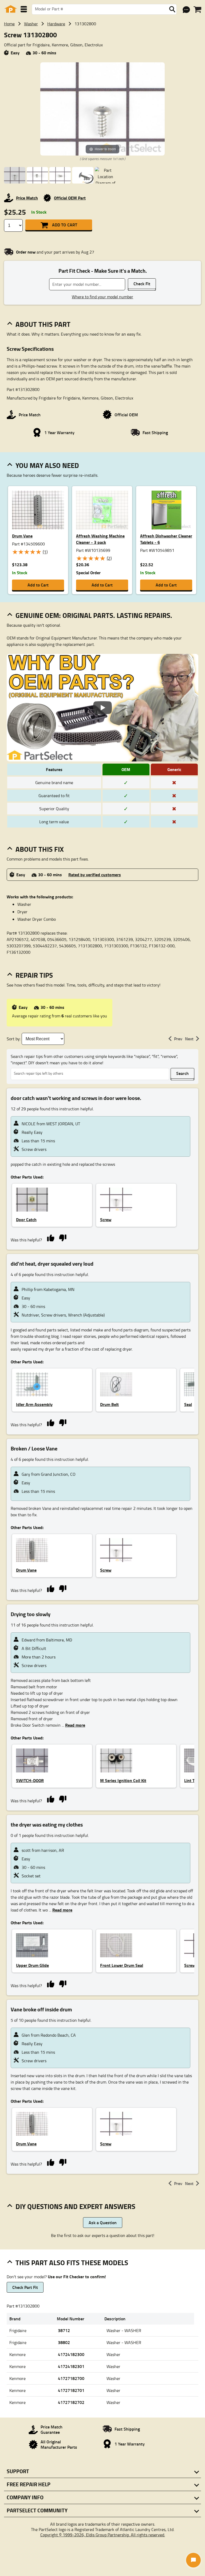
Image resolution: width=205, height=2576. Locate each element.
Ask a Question (103, 2222)
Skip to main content (103, 109)
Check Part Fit (25, 2287)
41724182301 (71, 2366)
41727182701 (71, 2390)
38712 (64, 2330)
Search (182, 1073)
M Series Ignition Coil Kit (123, 1780)
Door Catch (26, 1219)
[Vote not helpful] (63, 1238)
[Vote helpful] (51, 1238)
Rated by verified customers (95, 875)
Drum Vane (22, 536)
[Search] (172, 9)
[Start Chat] (193, 2560)
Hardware (56, 24)
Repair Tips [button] (34, 975)
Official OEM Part (70, 198)
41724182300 (71, 2354)
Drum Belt (109, 1404)
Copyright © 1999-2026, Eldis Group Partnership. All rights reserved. (103, 2535)
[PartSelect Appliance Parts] (11, 9)
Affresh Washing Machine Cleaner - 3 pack (100, 539)
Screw (106, 1219)
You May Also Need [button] (47, 465)
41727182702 (71, 2402)
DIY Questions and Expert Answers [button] (75, 2206)
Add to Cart (65, 225)
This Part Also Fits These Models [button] (72, 2263)
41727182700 (71, 2378)
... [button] (73, 1725)
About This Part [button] (43, 324)
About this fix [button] (40, 849)
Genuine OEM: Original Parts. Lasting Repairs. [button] (94, 615)
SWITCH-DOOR (30, 1780)
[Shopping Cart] (197, 10)
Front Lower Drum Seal (122, 1965)
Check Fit (142, 284)
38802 (64, 2342)
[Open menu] (24, 9)
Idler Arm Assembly (34, 1404)
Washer (31, 24)
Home (9, 24)
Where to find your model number (102, 297)
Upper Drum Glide (32, 1965)
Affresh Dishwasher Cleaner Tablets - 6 (166, 539)
